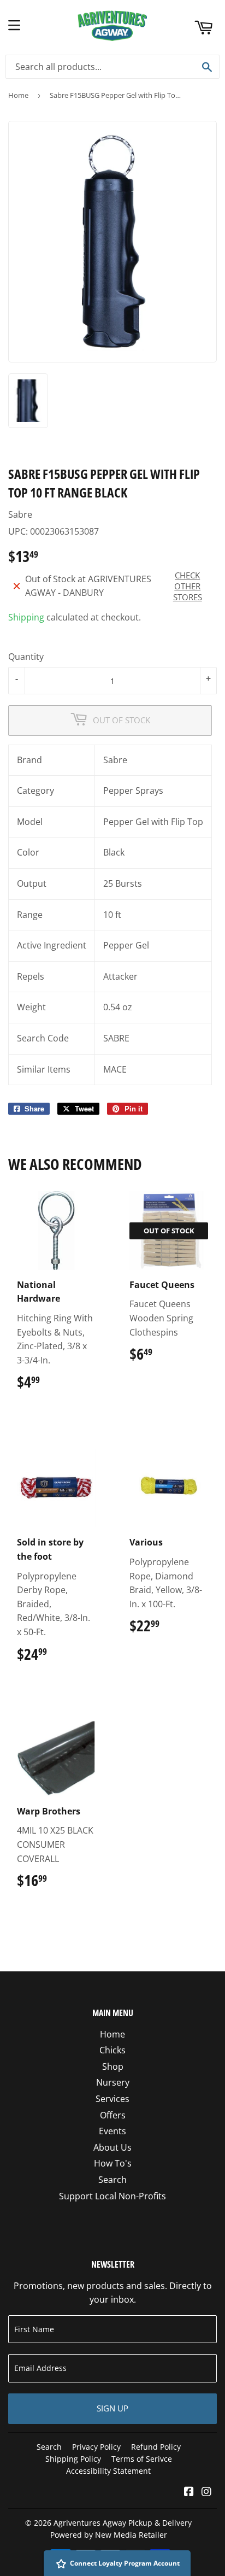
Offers (113, 2115)
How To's (113, 2163)
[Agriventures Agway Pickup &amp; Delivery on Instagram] (206, 2492)
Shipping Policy (73, 2459)
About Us (112, 2147)
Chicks (112, 2050)
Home (18, 95)
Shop (113, 2066)
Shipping (26, 617)
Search (112, 2180)
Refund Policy (156, 2447)
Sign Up (112, 2408)
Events (112, 2131)
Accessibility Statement (108, 2471)
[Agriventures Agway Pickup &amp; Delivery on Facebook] (189, 2492)
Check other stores (188, 586)
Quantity (26, 657)
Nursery (113, 2082)
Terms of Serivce (142, 2459)
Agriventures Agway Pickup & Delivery (123, 2523)
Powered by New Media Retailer (109, 2535)
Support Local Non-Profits (112, 2196)
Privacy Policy (96, 2447)
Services (112, 2099)
